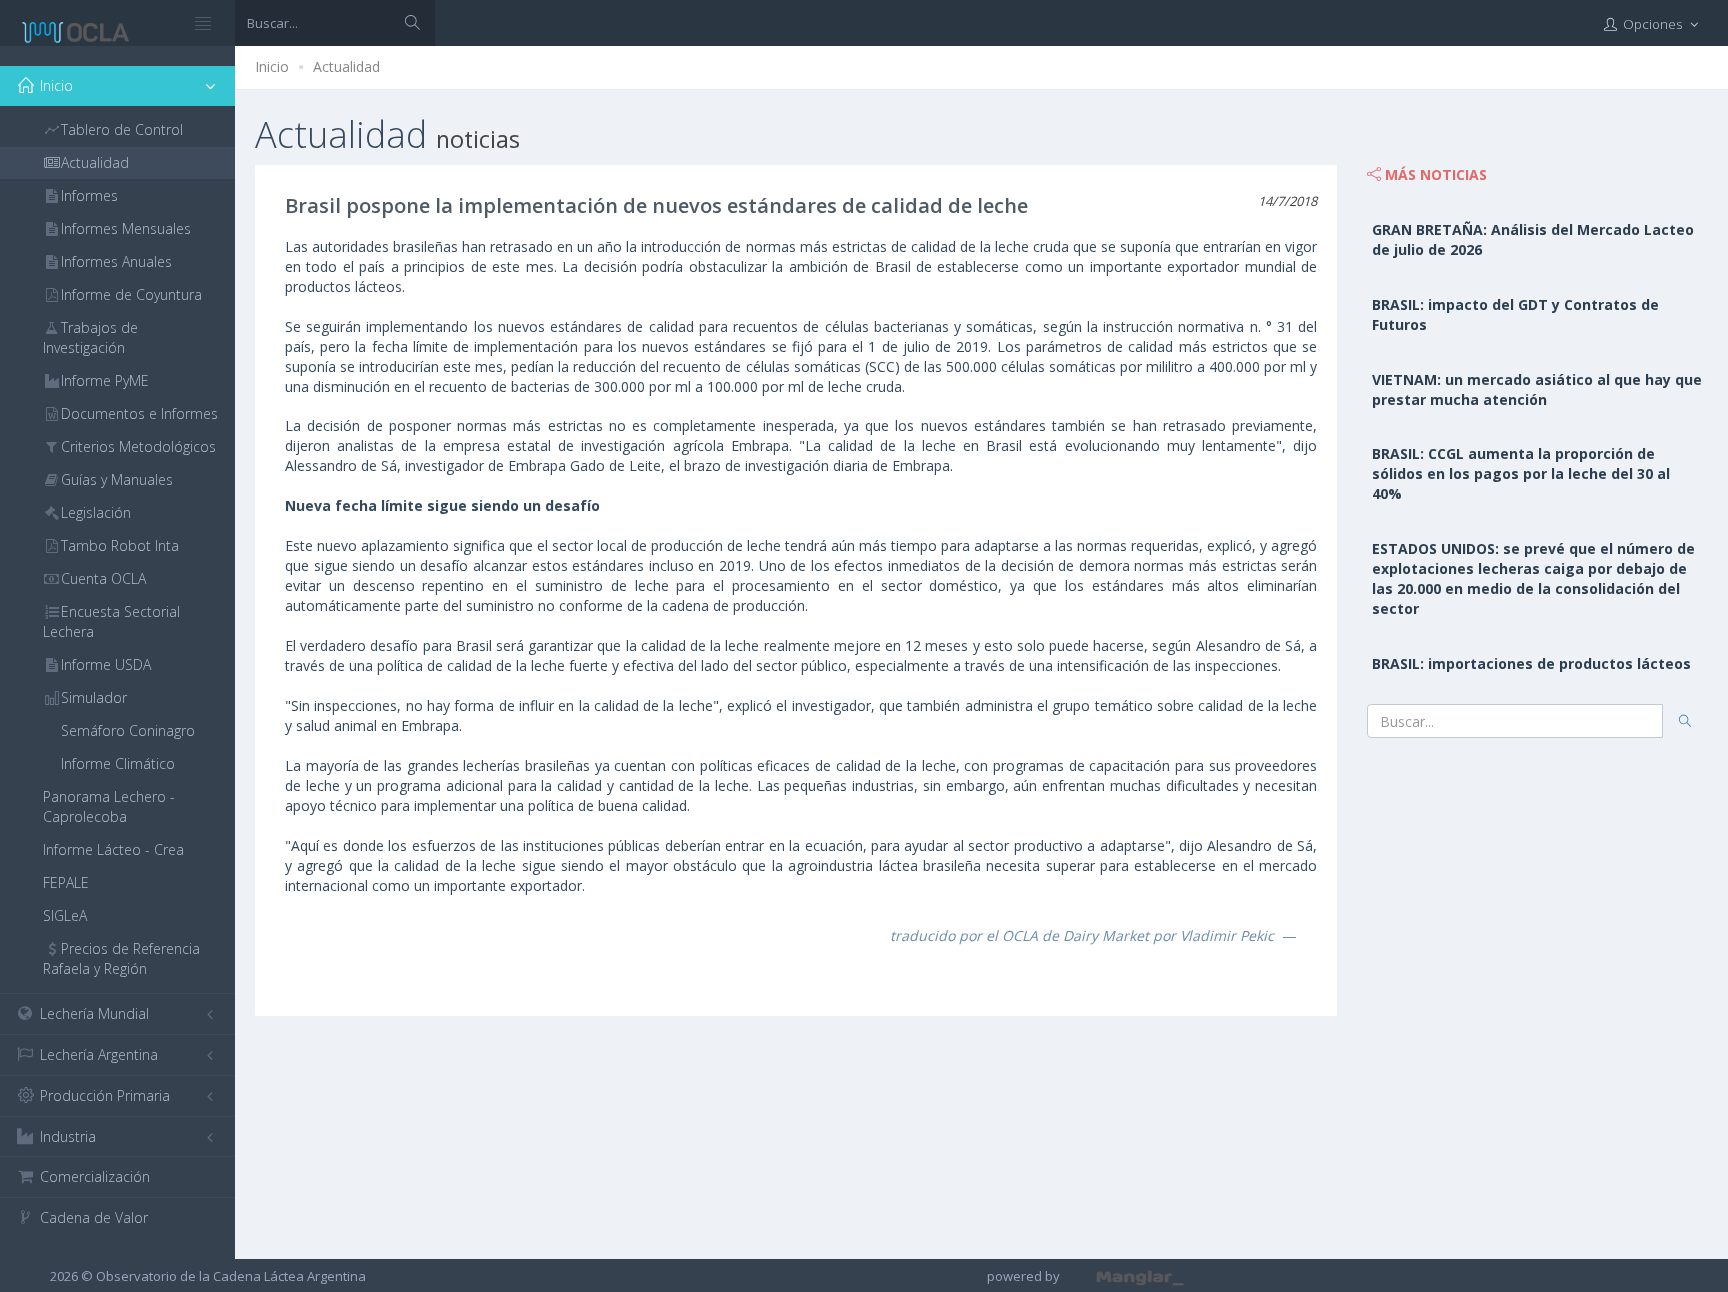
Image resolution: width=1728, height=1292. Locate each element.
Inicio (272, 66)
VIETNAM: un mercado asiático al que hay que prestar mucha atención (1537, 389)
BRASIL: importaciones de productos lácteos (1531, 663)
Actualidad (346, 66)
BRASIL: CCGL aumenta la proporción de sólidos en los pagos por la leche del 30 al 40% (1521, 473)
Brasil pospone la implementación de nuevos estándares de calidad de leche (656, 205)
